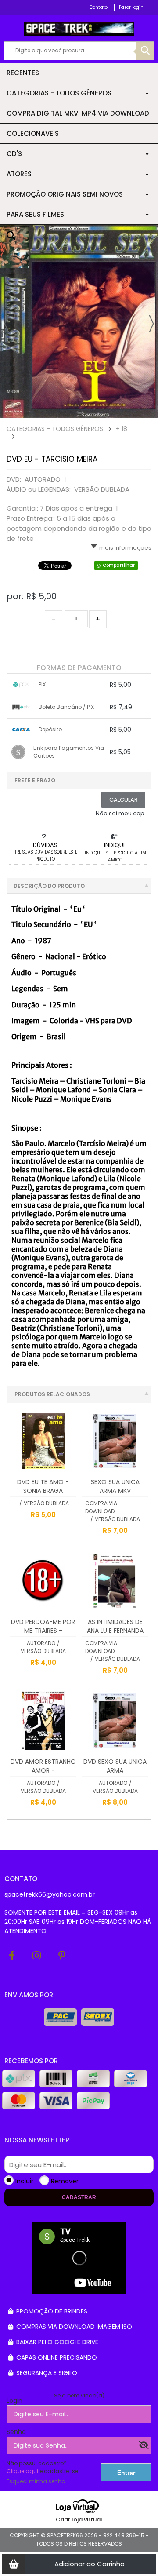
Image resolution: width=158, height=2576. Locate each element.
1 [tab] (86, 409)
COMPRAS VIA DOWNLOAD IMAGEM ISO (73, 2327)
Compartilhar (119, 565)
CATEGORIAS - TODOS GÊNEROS (55, 429)
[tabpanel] (79, 321)
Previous (7, 324)
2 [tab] (94, 409)
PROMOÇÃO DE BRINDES (51, 2311)
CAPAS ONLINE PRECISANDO (56, 2357)
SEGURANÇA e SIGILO (46, 2373)
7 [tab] (138, 409)
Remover (65, 2181)
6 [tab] (129, 409)
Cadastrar (79, 2197)
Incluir (24, 2181)
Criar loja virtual (79, 2519)
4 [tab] (112, 409)
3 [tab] (103, 409)
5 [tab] (121, 409)
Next (151, 324)
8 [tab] (147, 409)
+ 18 (122, 429)
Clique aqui (22, 2471)
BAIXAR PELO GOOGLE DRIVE (56, 2342)
